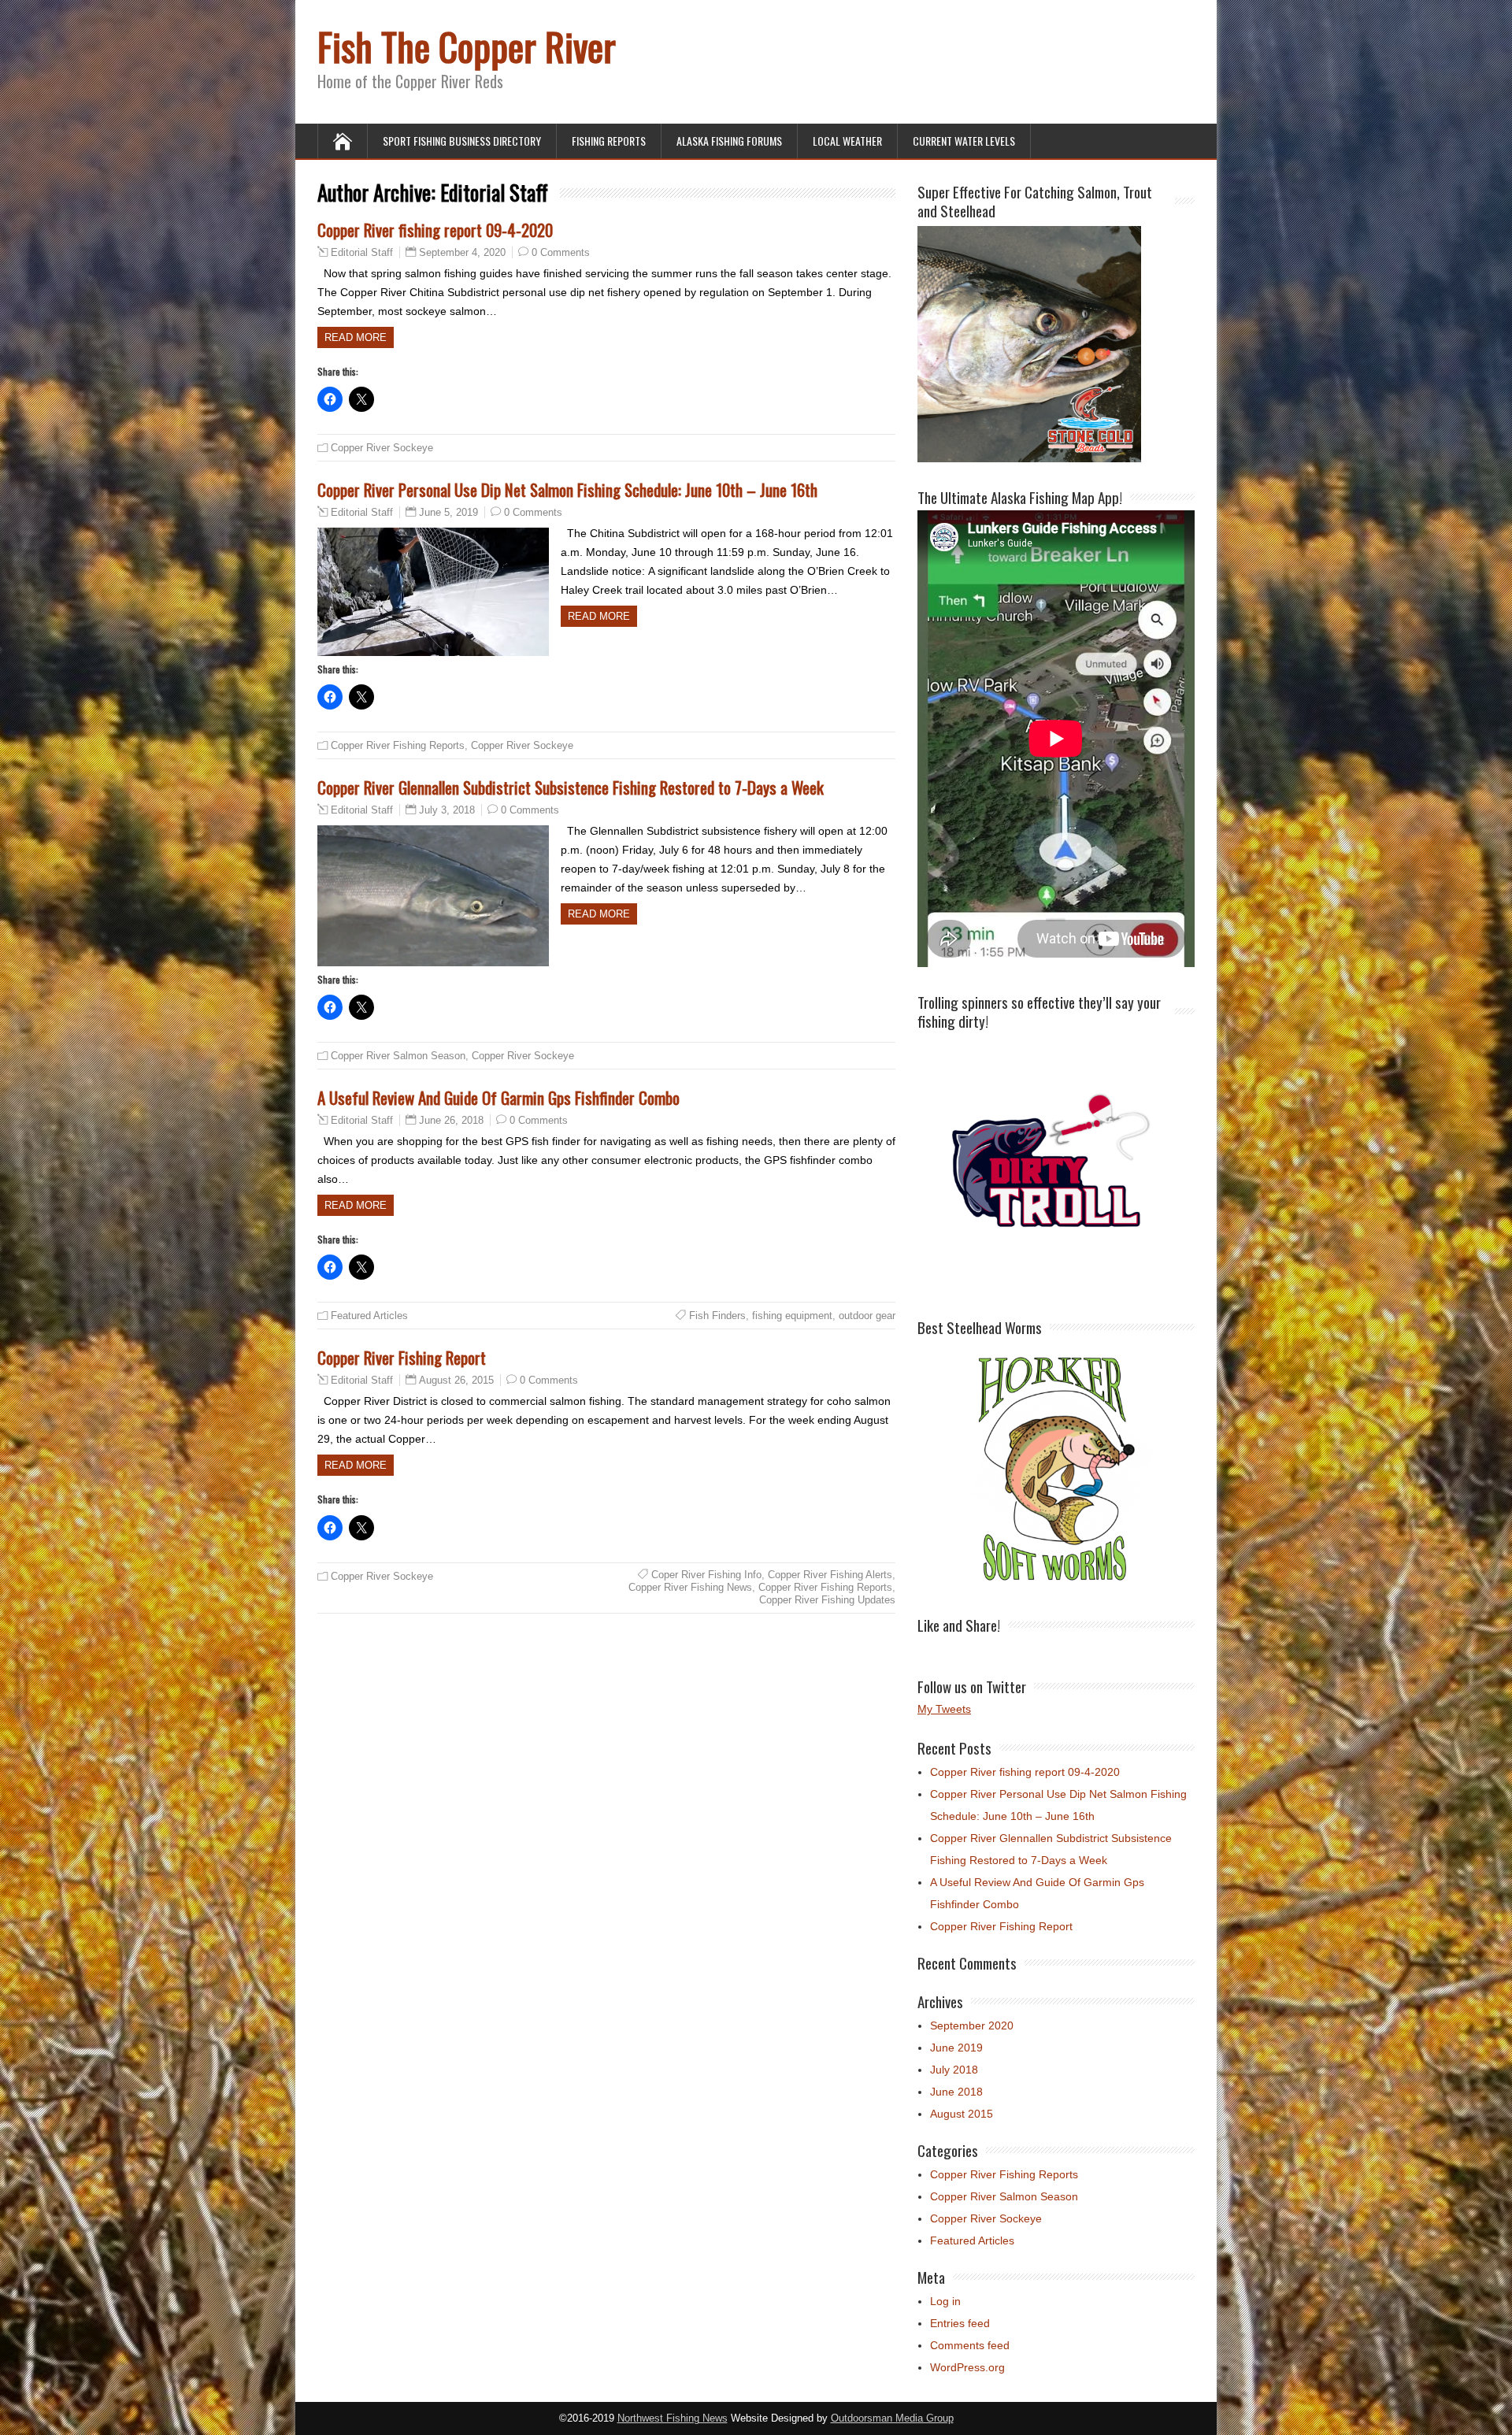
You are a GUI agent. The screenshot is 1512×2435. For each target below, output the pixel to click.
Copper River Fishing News (690, 1587)
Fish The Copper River (467, 46)
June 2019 (956, 2048)
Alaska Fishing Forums (729, 141)
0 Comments (561, 252)
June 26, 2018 (451, 1120)
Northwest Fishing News (673, 2418)
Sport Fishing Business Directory (462, 141)
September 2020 (972, 2025)
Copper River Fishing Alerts (830, 1575)
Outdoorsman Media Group (892, 2418)
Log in (945, 2301)
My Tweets (944, 1709)
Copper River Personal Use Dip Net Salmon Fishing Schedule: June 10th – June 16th (567, 489)
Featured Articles (369, 1316)
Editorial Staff (362, 253)
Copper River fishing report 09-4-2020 (435, 230)
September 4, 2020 (462, 252)
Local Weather (847, 141)
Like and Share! (959, 1625)
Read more (356, 337)
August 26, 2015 (456, 1380)
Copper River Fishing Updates (827, 1600)
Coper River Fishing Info (706, 1575)
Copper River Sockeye (382, 448)
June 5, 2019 (448, 512)
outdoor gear (867, 1316)
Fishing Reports (609, 141)
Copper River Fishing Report (402, 1357)
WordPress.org (967, 2367)
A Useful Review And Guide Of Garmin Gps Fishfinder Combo (498, 1097)
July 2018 (954, 2070)
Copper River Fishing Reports (398, 745)
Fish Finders (717, 1316)
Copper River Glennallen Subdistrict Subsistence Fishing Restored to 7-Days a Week (571, 787)
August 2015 (962, 2114)
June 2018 (956, 2092)
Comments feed (970, 2345)
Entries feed (960, 2323)
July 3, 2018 (447, 810)
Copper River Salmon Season (398, 1056)
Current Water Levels (964, 141)
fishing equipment (792, 1316)
